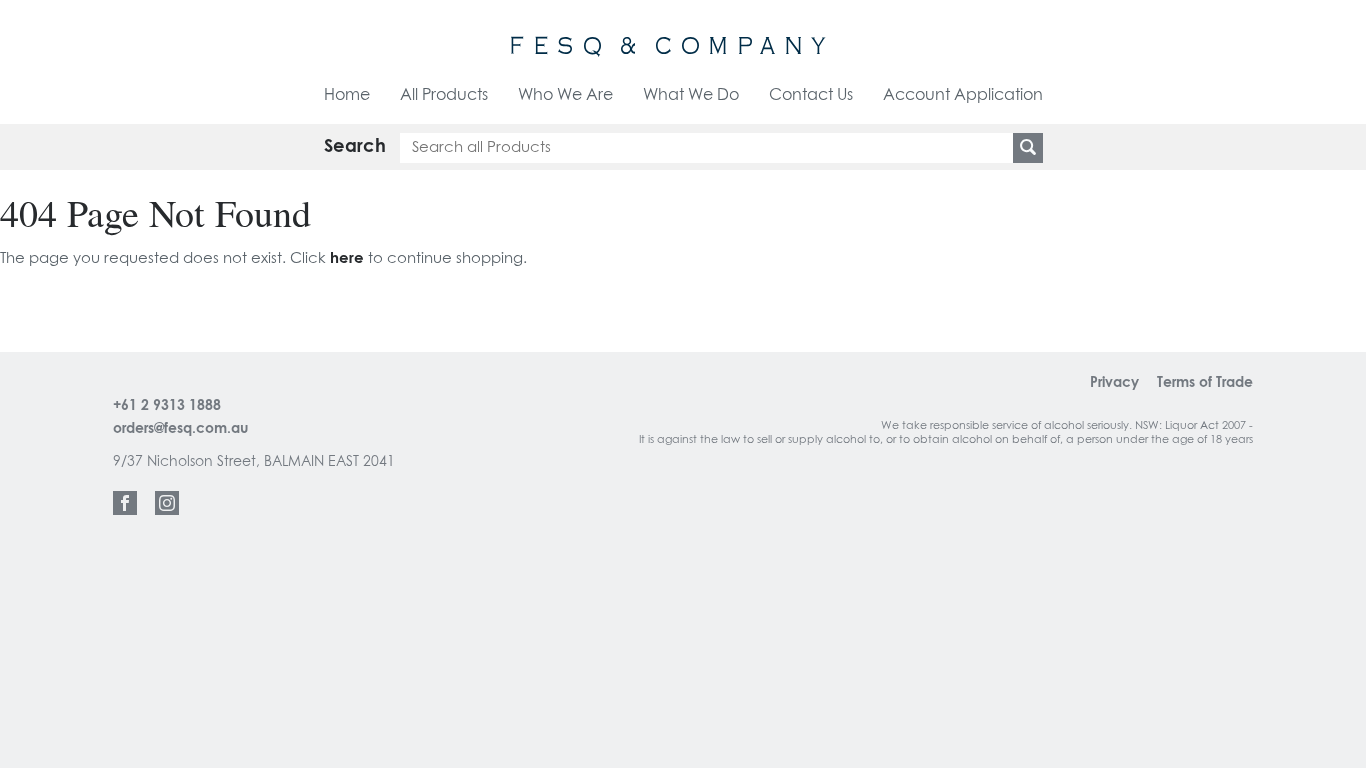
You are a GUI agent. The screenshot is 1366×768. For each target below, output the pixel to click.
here (347, 258)
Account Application (963, 95)
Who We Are (565, 95)
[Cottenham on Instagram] (167, 503)
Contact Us (811, 95)
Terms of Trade (1205, 383)
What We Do (691, 95)
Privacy (1114, 383)
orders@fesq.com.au (180, 429)
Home (347, 95)
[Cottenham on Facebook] (125, 503)
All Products (444, 95)
